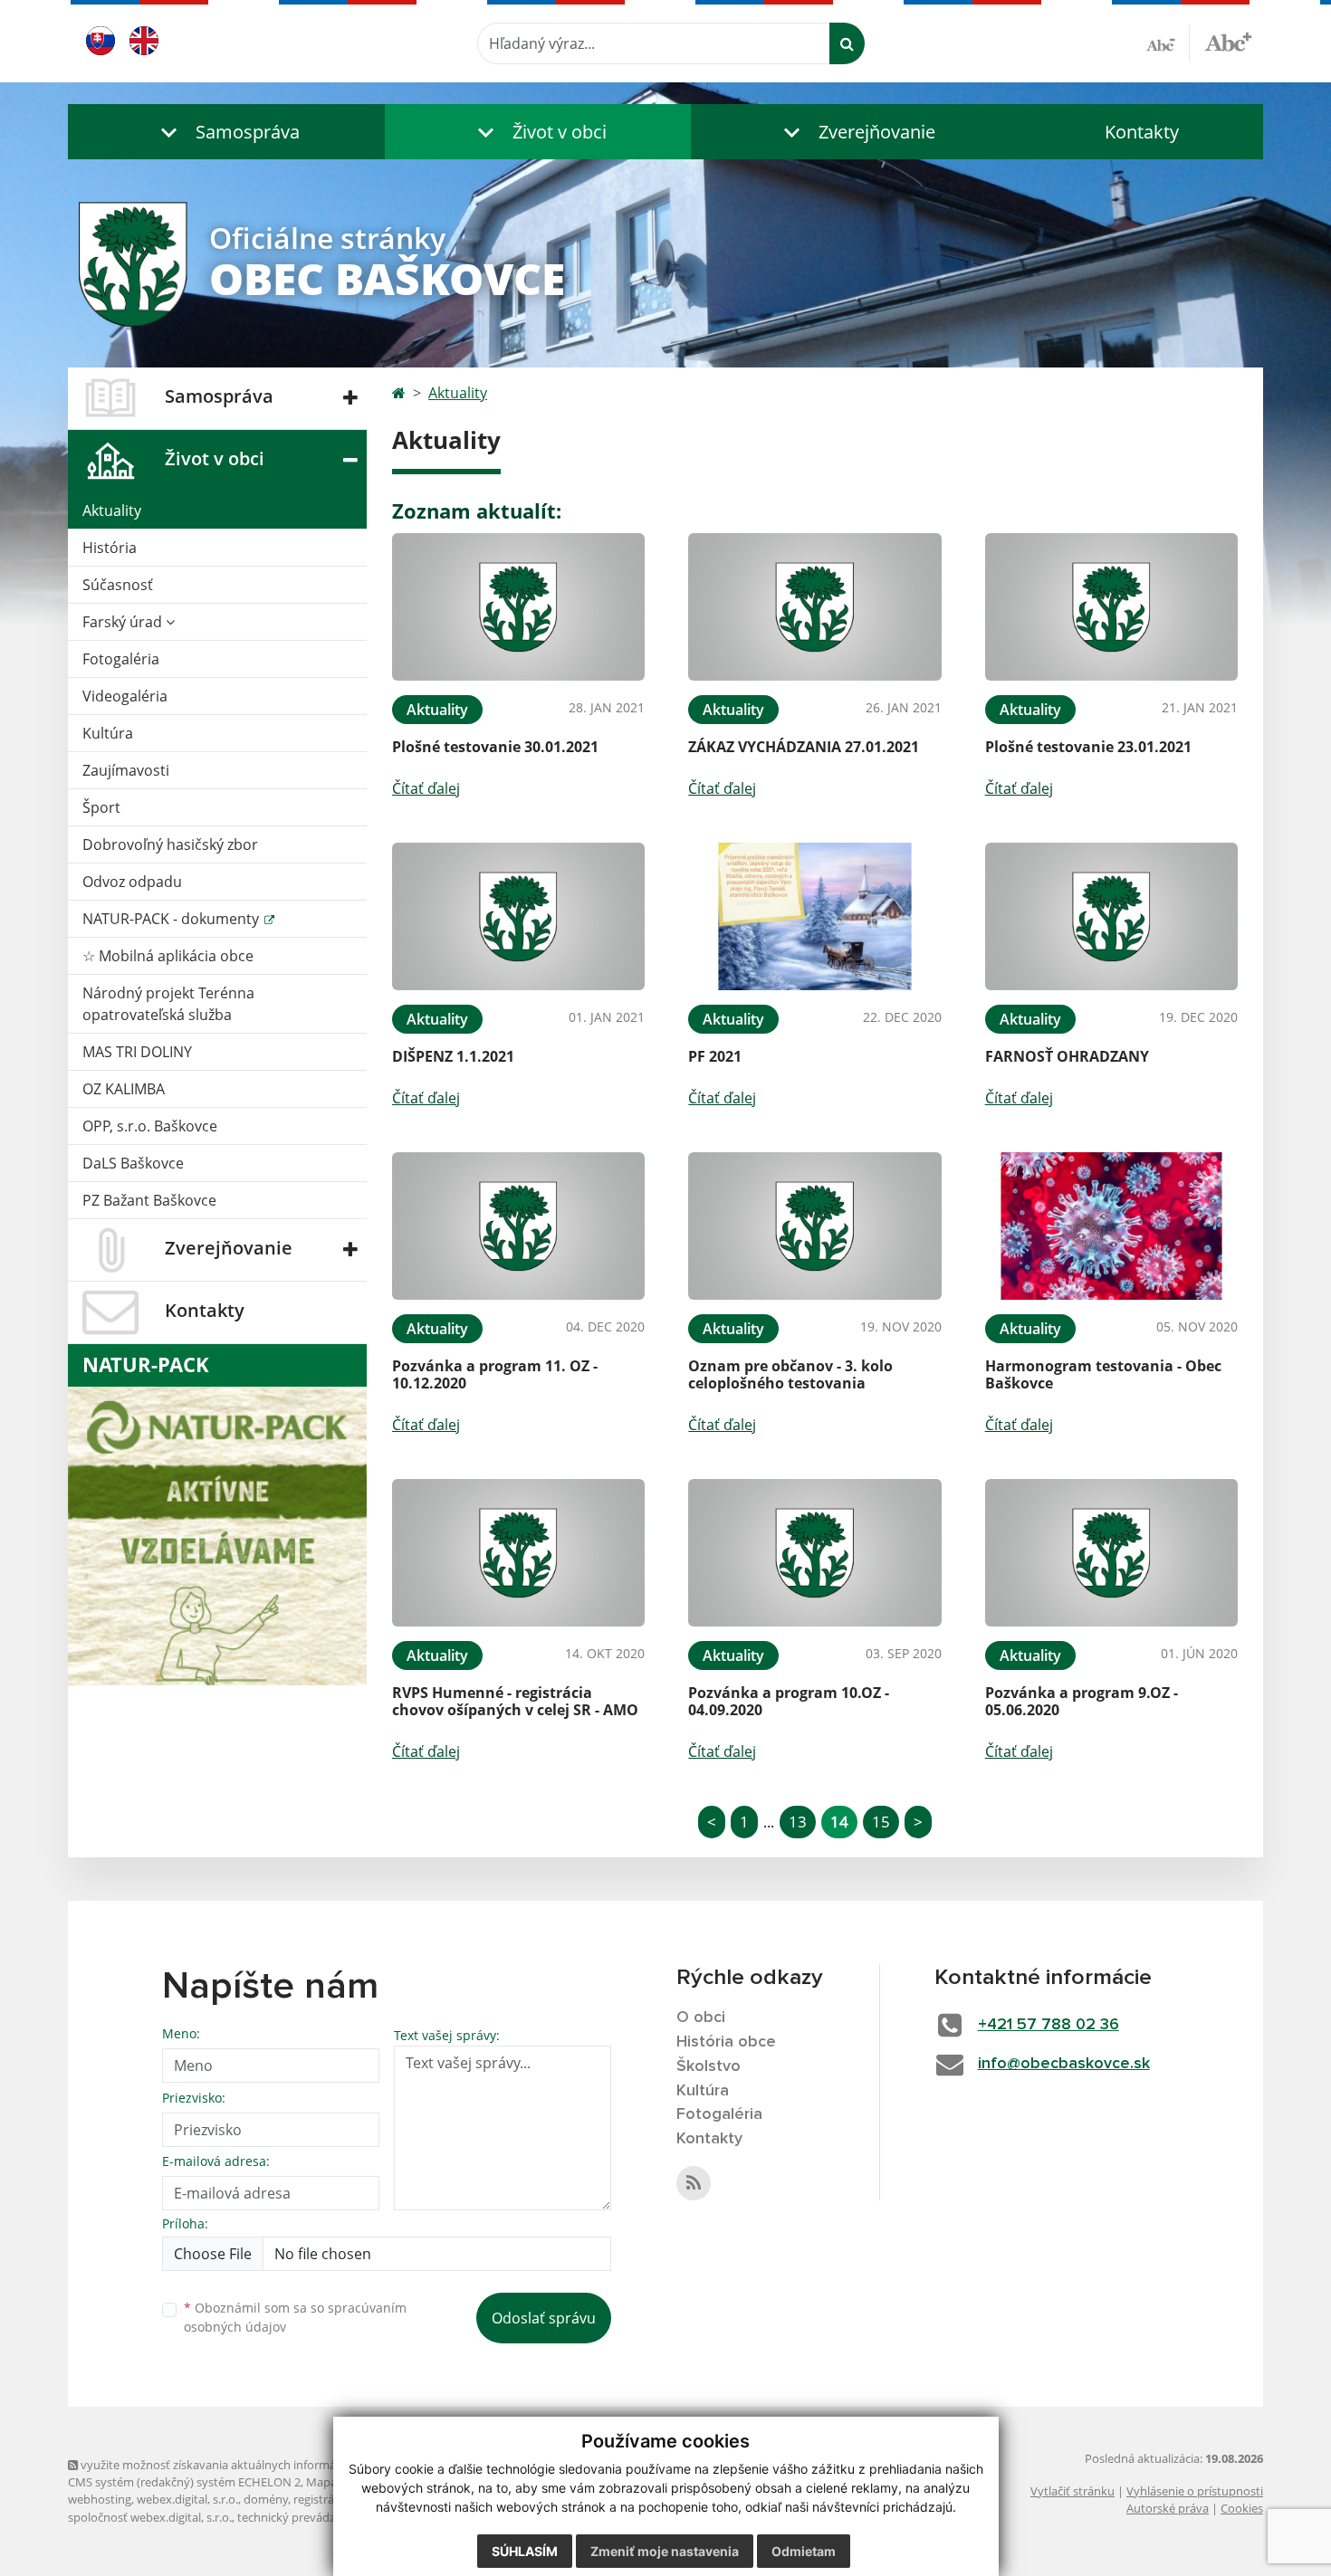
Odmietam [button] (804, 2551)
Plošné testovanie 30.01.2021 (495, 747)
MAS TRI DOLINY (137, 1052)
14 (839, 1822)
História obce (726, 2042)
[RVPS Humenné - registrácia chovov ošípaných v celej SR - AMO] (518, 1553)
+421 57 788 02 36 (1049, 2025)
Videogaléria (125, 696)
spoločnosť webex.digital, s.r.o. (150, 2517)
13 (798, 1822)
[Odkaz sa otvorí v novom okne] (694, 2183)
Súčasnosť (118, 585)
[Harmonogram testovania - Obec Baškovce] (1111, 1226)
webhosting (100, 2499)
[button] (226, 132)
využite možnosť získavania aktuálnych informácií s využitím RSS (252, 2465)
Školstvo (709, 2066)
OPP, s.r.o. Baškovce (150, 1126)
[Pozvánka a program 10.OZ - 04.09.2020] (814, 1553)
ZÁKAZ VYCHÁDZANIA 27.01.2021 (804, 747)
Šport (101, 807)
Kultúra (108, 733)
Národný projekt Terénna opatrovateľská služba (168, 1004)
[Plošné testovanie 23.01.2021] (1111, 607)
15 (881, 1822)
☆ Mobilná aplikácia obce (168, 956)
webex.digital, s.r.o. (187, 2499)
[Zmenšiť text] (1168, 43)
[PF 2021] (814, 916)
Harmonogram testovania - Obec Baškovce (1103, 1374)
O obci (701, 2018)
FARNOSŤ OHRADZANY (1067, 1056)
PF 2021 (715, 1056)
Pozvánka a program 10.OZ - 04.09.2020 (789, 1701)
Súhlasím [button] (525, 2551)
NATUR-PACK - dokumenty (172, 919)
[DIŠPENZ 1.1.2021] (518, 916)
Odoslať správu (544, 2318)
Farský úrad (124, 622)
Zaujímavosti (126, 770)
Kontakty (1142, 132)
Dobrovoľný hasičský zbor (170, 844)
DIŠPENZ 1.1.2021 (453, 1056)
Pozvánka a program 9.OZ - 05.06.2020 (1082, 1701)
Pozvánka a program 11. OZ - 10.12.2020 (495, 1374)
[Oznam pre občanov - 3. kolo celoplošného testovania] (814, 1226)
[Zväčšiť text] (1228, 41)
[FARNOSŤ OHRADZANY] (1111, 916)
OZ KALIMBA (124, 1089)
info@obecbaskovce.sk (1064, 2064)
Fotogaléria (121, 659)
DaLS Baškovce (133, 1163)
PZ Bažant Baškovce (149, 1200)
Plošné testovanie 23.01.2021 (1088, 747)
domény (266, 2499)
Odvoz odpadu (132, 882)
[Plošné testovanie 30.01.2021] (518, 607)
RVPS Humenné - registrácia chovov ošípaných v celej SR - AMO (515, 1701)
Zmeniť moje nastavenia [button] (665, 2551)
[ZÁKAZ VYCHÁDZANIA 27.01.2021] (814, 607)
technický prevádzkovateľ (306, 2517)
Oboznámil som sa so (295, 2317)
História (110, 548)
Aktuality (112, 510)
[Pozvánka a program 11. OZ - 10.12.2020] (518, 1226)
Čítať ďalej (426, 788)
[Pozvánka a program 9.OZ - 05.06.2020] (1111, 1553)
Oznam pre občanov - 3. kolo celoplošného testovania (790, 1374)
